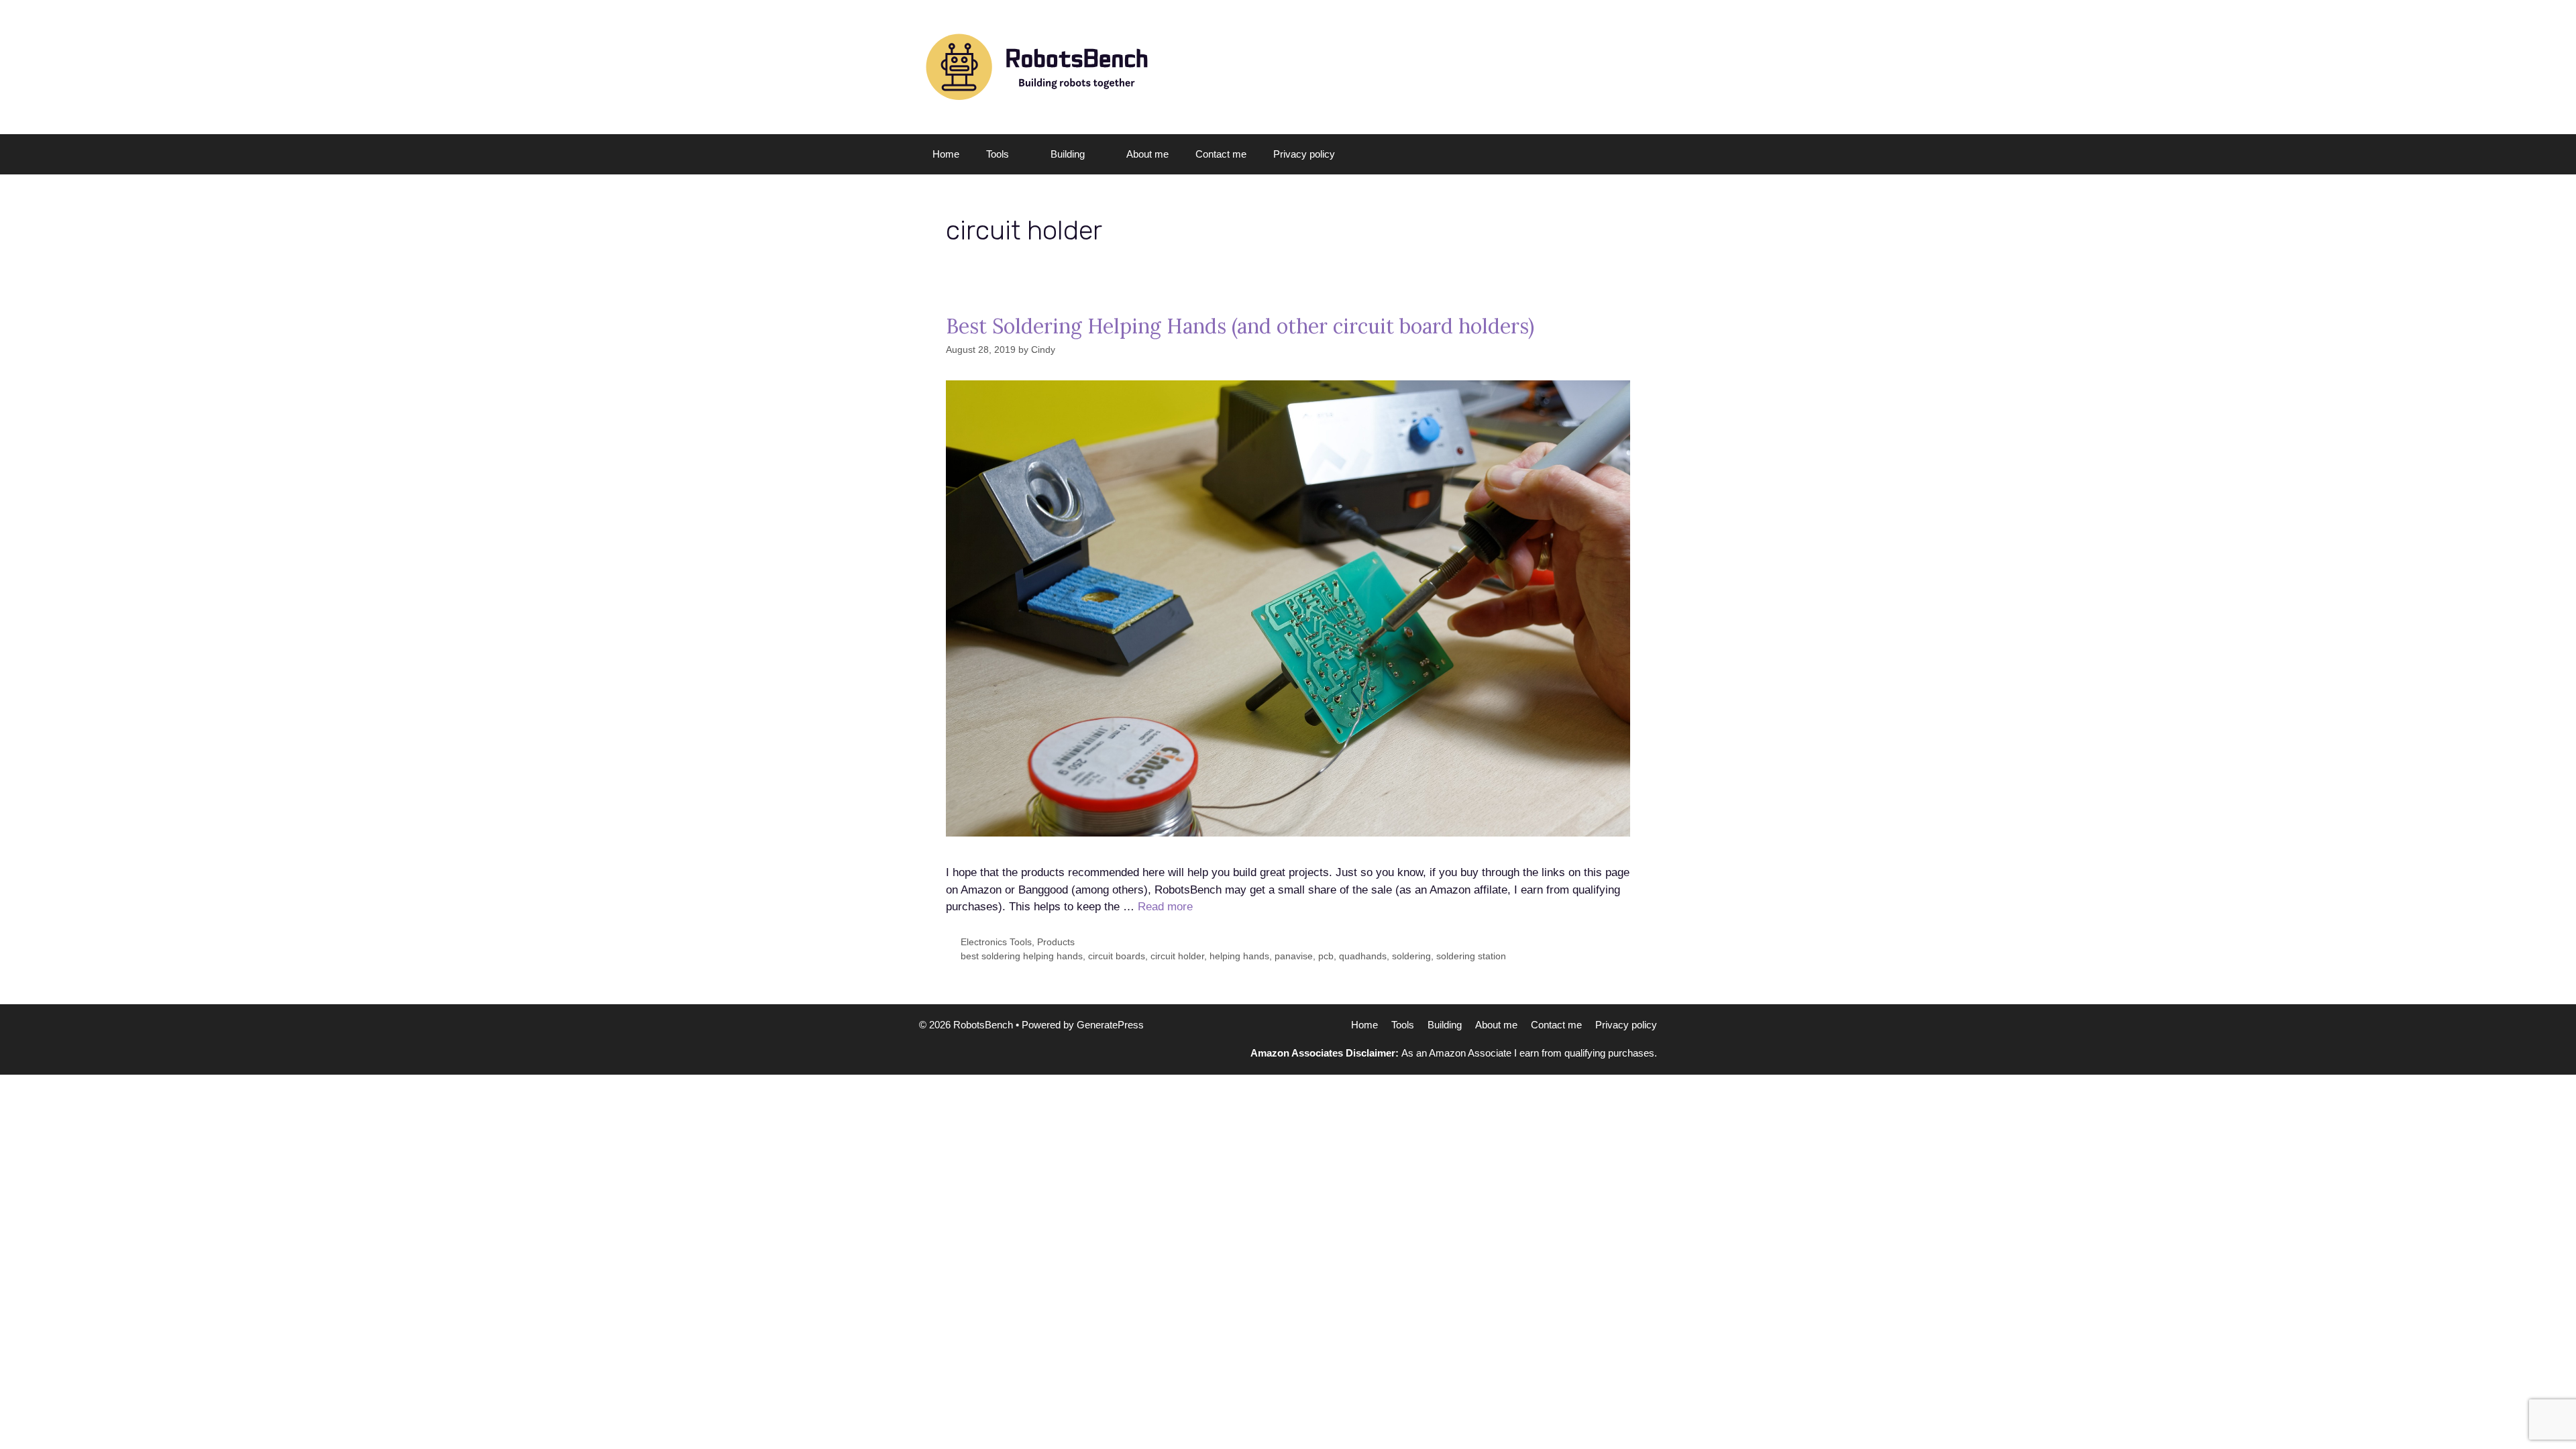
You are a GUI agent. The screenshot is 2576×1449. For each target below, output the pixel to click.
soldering (1411, 956)
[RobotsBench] (1036, 66)
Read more (1165, 907)
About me (1147, 154)
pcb (1326, 956)
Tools (998, 154)
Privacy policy (1304, 154)
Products (1056, 942)
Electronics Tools (996, 942)
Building (1068, 154)
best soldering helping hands (1022, 956)
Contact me (1221, 154)
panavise (1294, 956)
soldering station (1471, 956)
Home (946, 154)
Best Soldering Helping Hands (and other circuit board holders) (1240, 326)
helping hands (1239, 956)
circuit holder (1177, 956)
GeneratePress (1110, 1025)
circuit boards (1117, 956)
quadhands (1363, 956)
